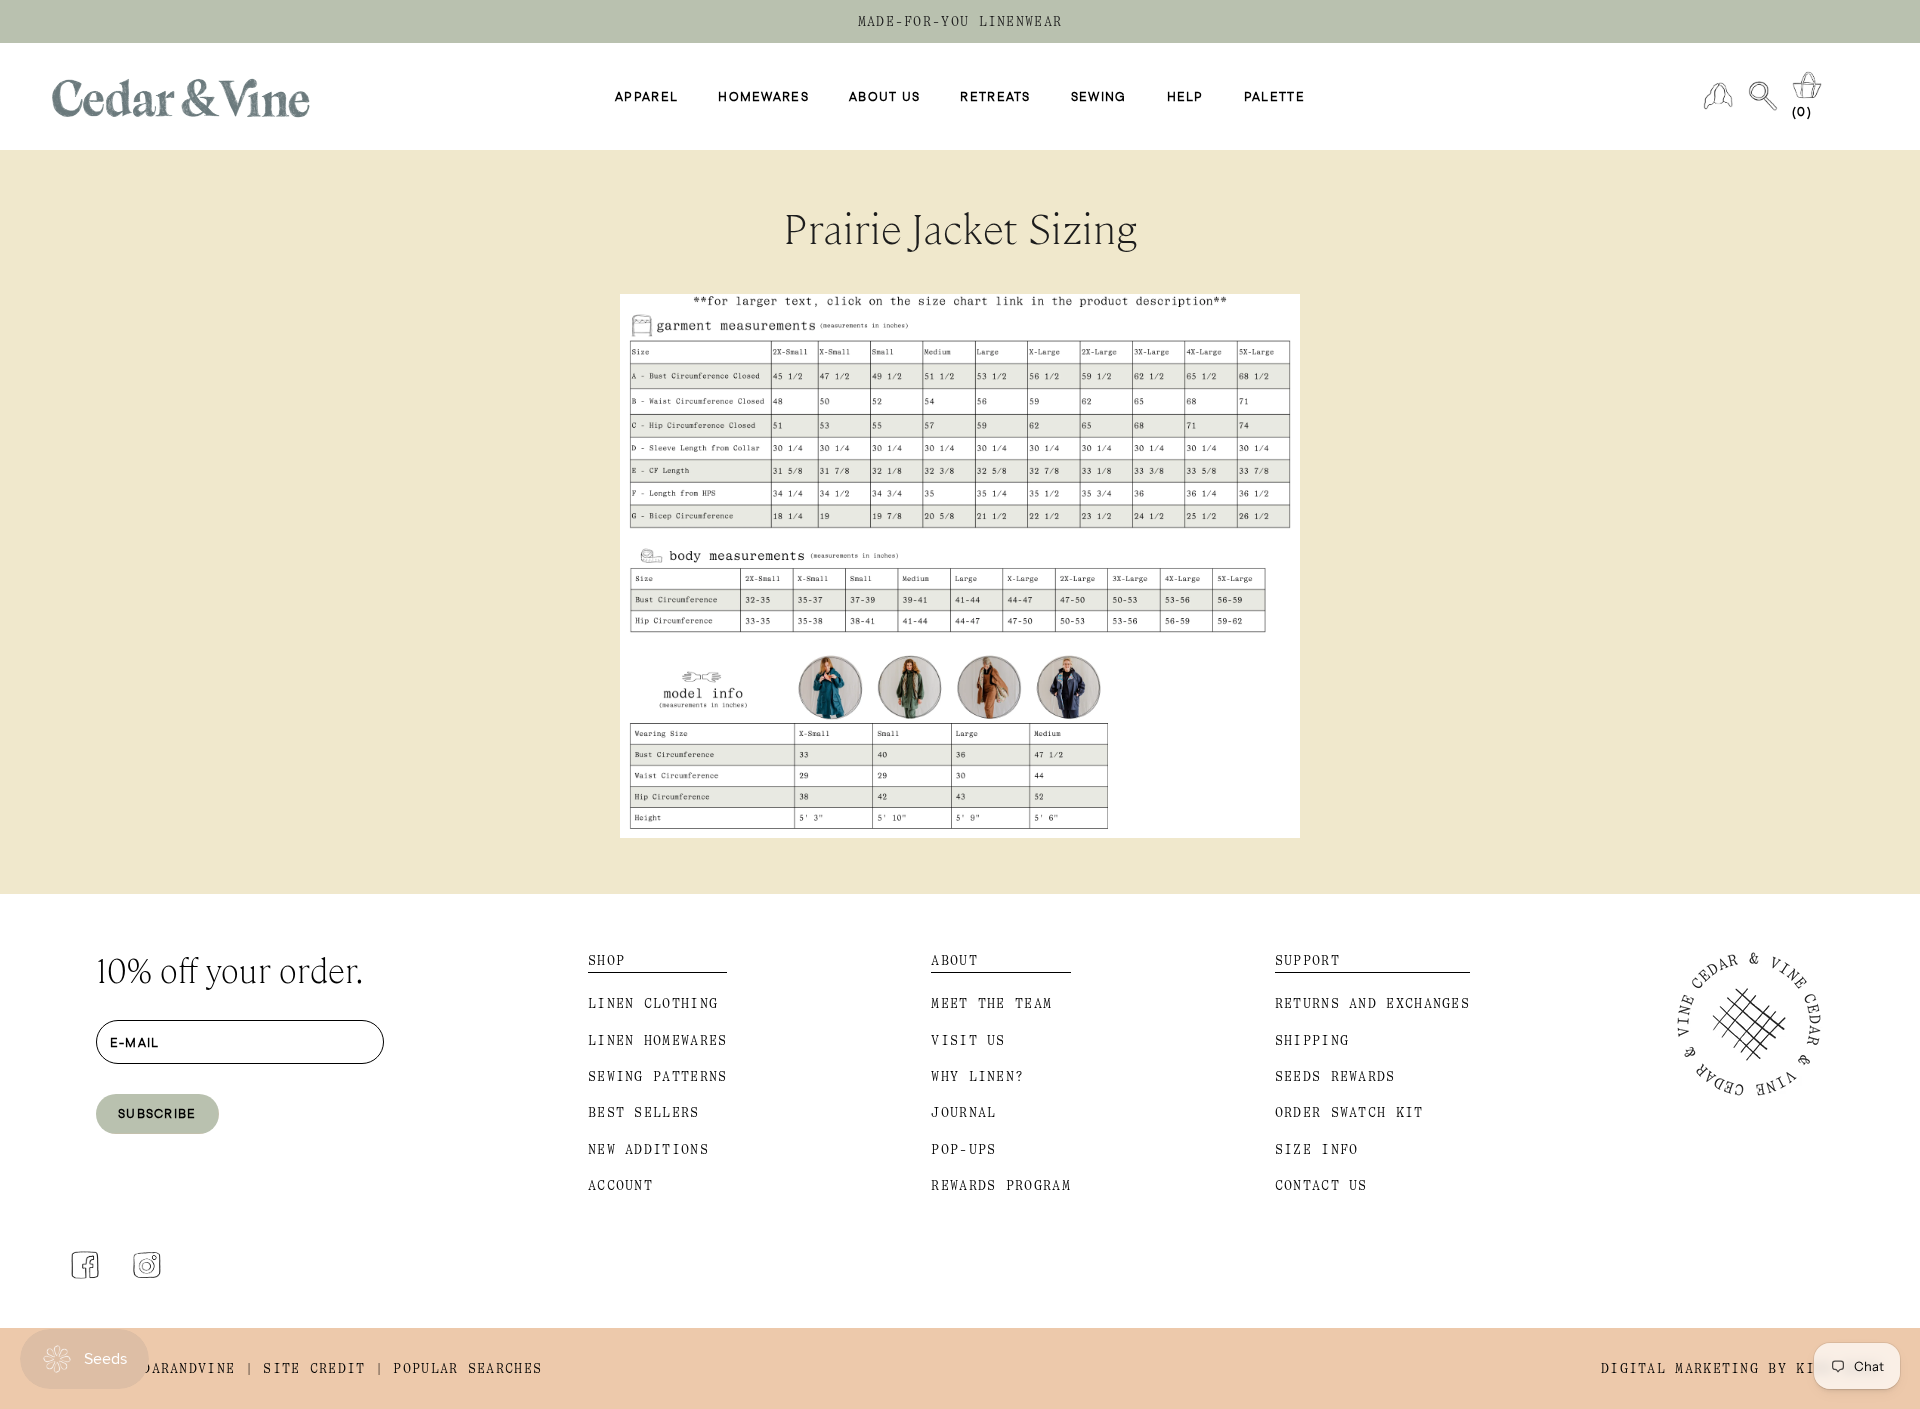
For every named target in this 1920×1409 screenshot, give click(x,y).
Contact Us (1321, 1185)
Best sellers (644, 1112)
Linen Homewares (658, 1040)
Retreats (995, 97)
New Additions (648, 1149)
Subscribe (157, 1113)
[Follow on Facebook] (85, 1265)
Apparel (646, 97)
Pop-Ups (963, 1149)
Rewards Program (1001, 1185)
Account (620, 1185)
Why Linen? (977, 1076)
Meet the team (991, 1003)
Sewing (1099, 97)
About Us (884, 97)
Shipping (1312, 1040)
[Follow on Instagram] (147, 1265)
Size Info (1317, 1149)
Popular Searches (467, 1368)
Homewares (763, 97)
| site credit (305, 1368)
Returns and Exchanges (1372, 1003)
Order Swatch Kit (1349, 1112)
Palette (1274, 97)
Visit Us (968, 1040)
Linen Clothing (653, 1003)
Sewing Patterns (658, 1076)
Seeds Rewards (1335, 1076)
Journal (963, 1112)
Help (1185, 97)
